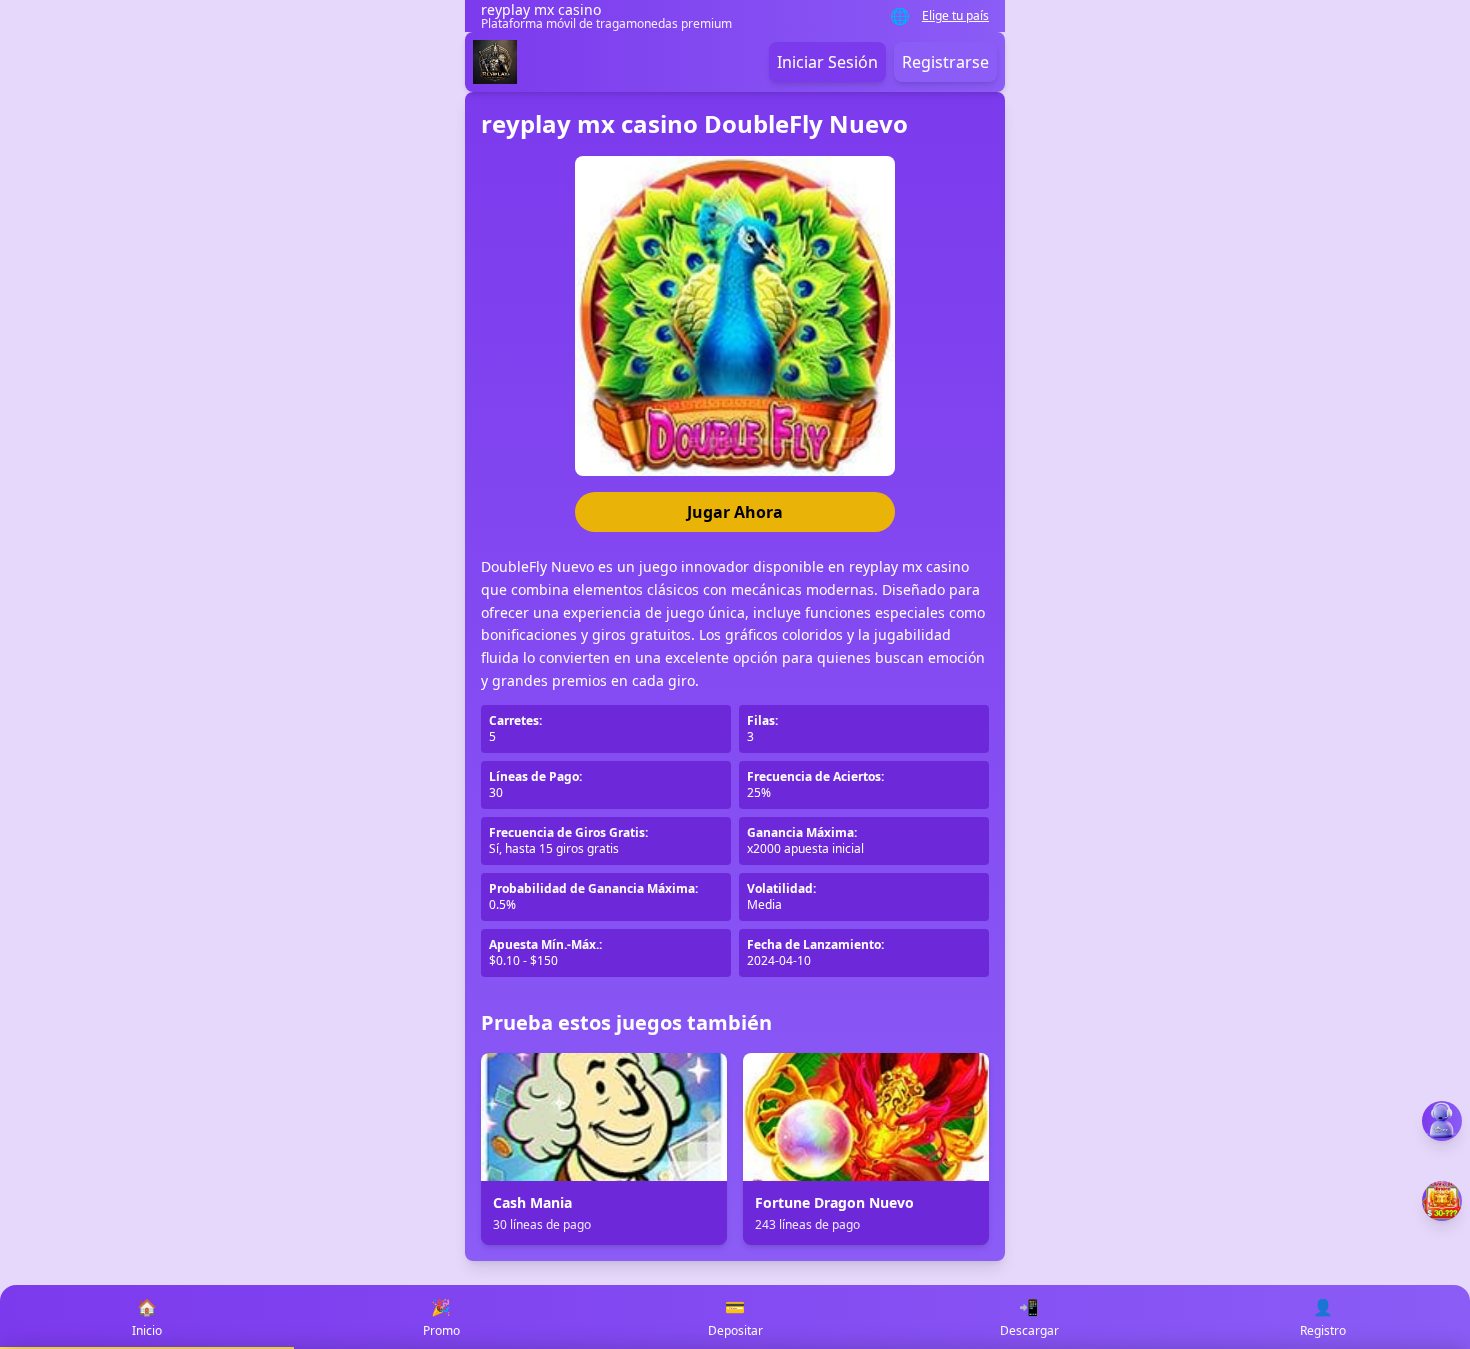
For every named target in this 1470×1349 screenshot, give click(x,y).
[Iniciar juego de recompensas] (1442, 1201)
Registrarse (945, 62)
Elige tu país (955, 16)
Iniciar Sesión (827, 62)
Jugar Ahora (735, 512)
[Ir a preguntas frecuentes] (1442, 1121)
